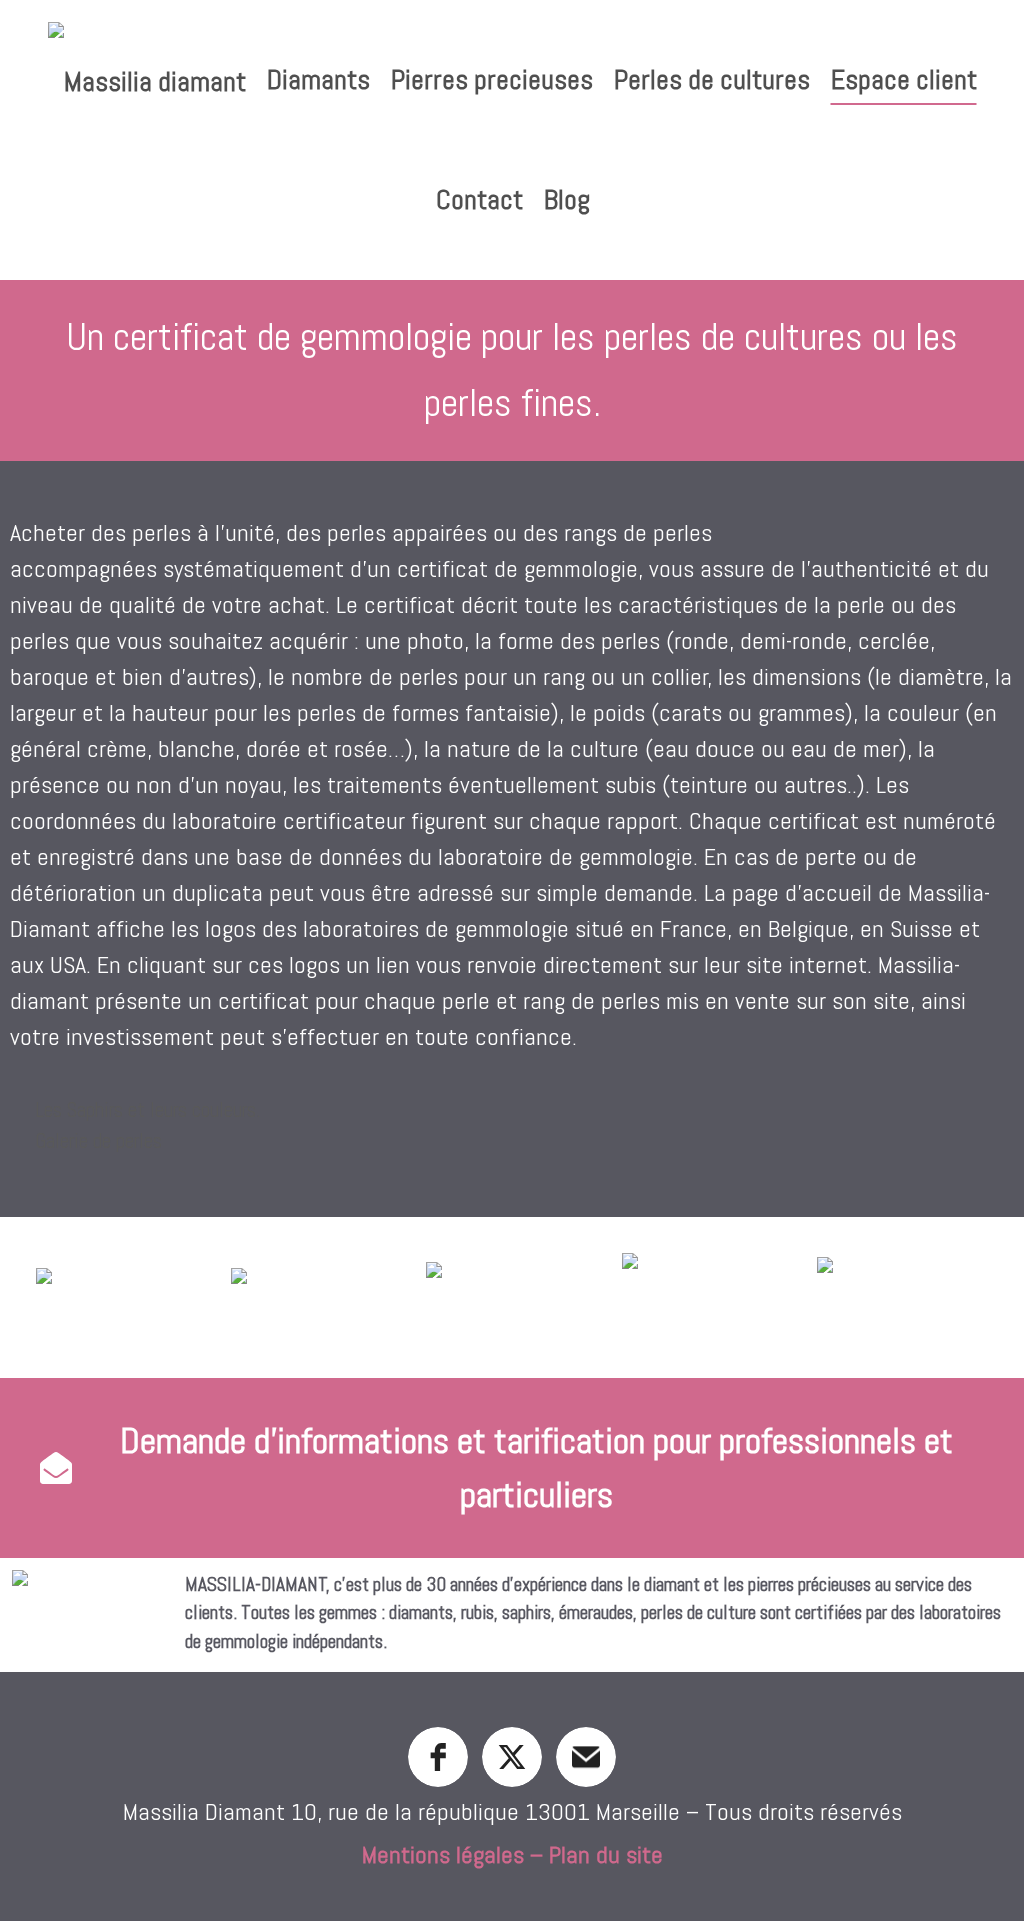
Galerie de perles (98, 1141)
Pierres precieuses (492, 79)
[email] (586, 1757)
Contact (479, 199)
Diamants (318, 79)
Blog (567, 199)
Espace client (904, 79)
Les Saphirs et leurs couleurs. (147, 1110)
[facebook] (438, 1757)
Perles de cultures (712, 79)
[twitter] (512, 1757)
